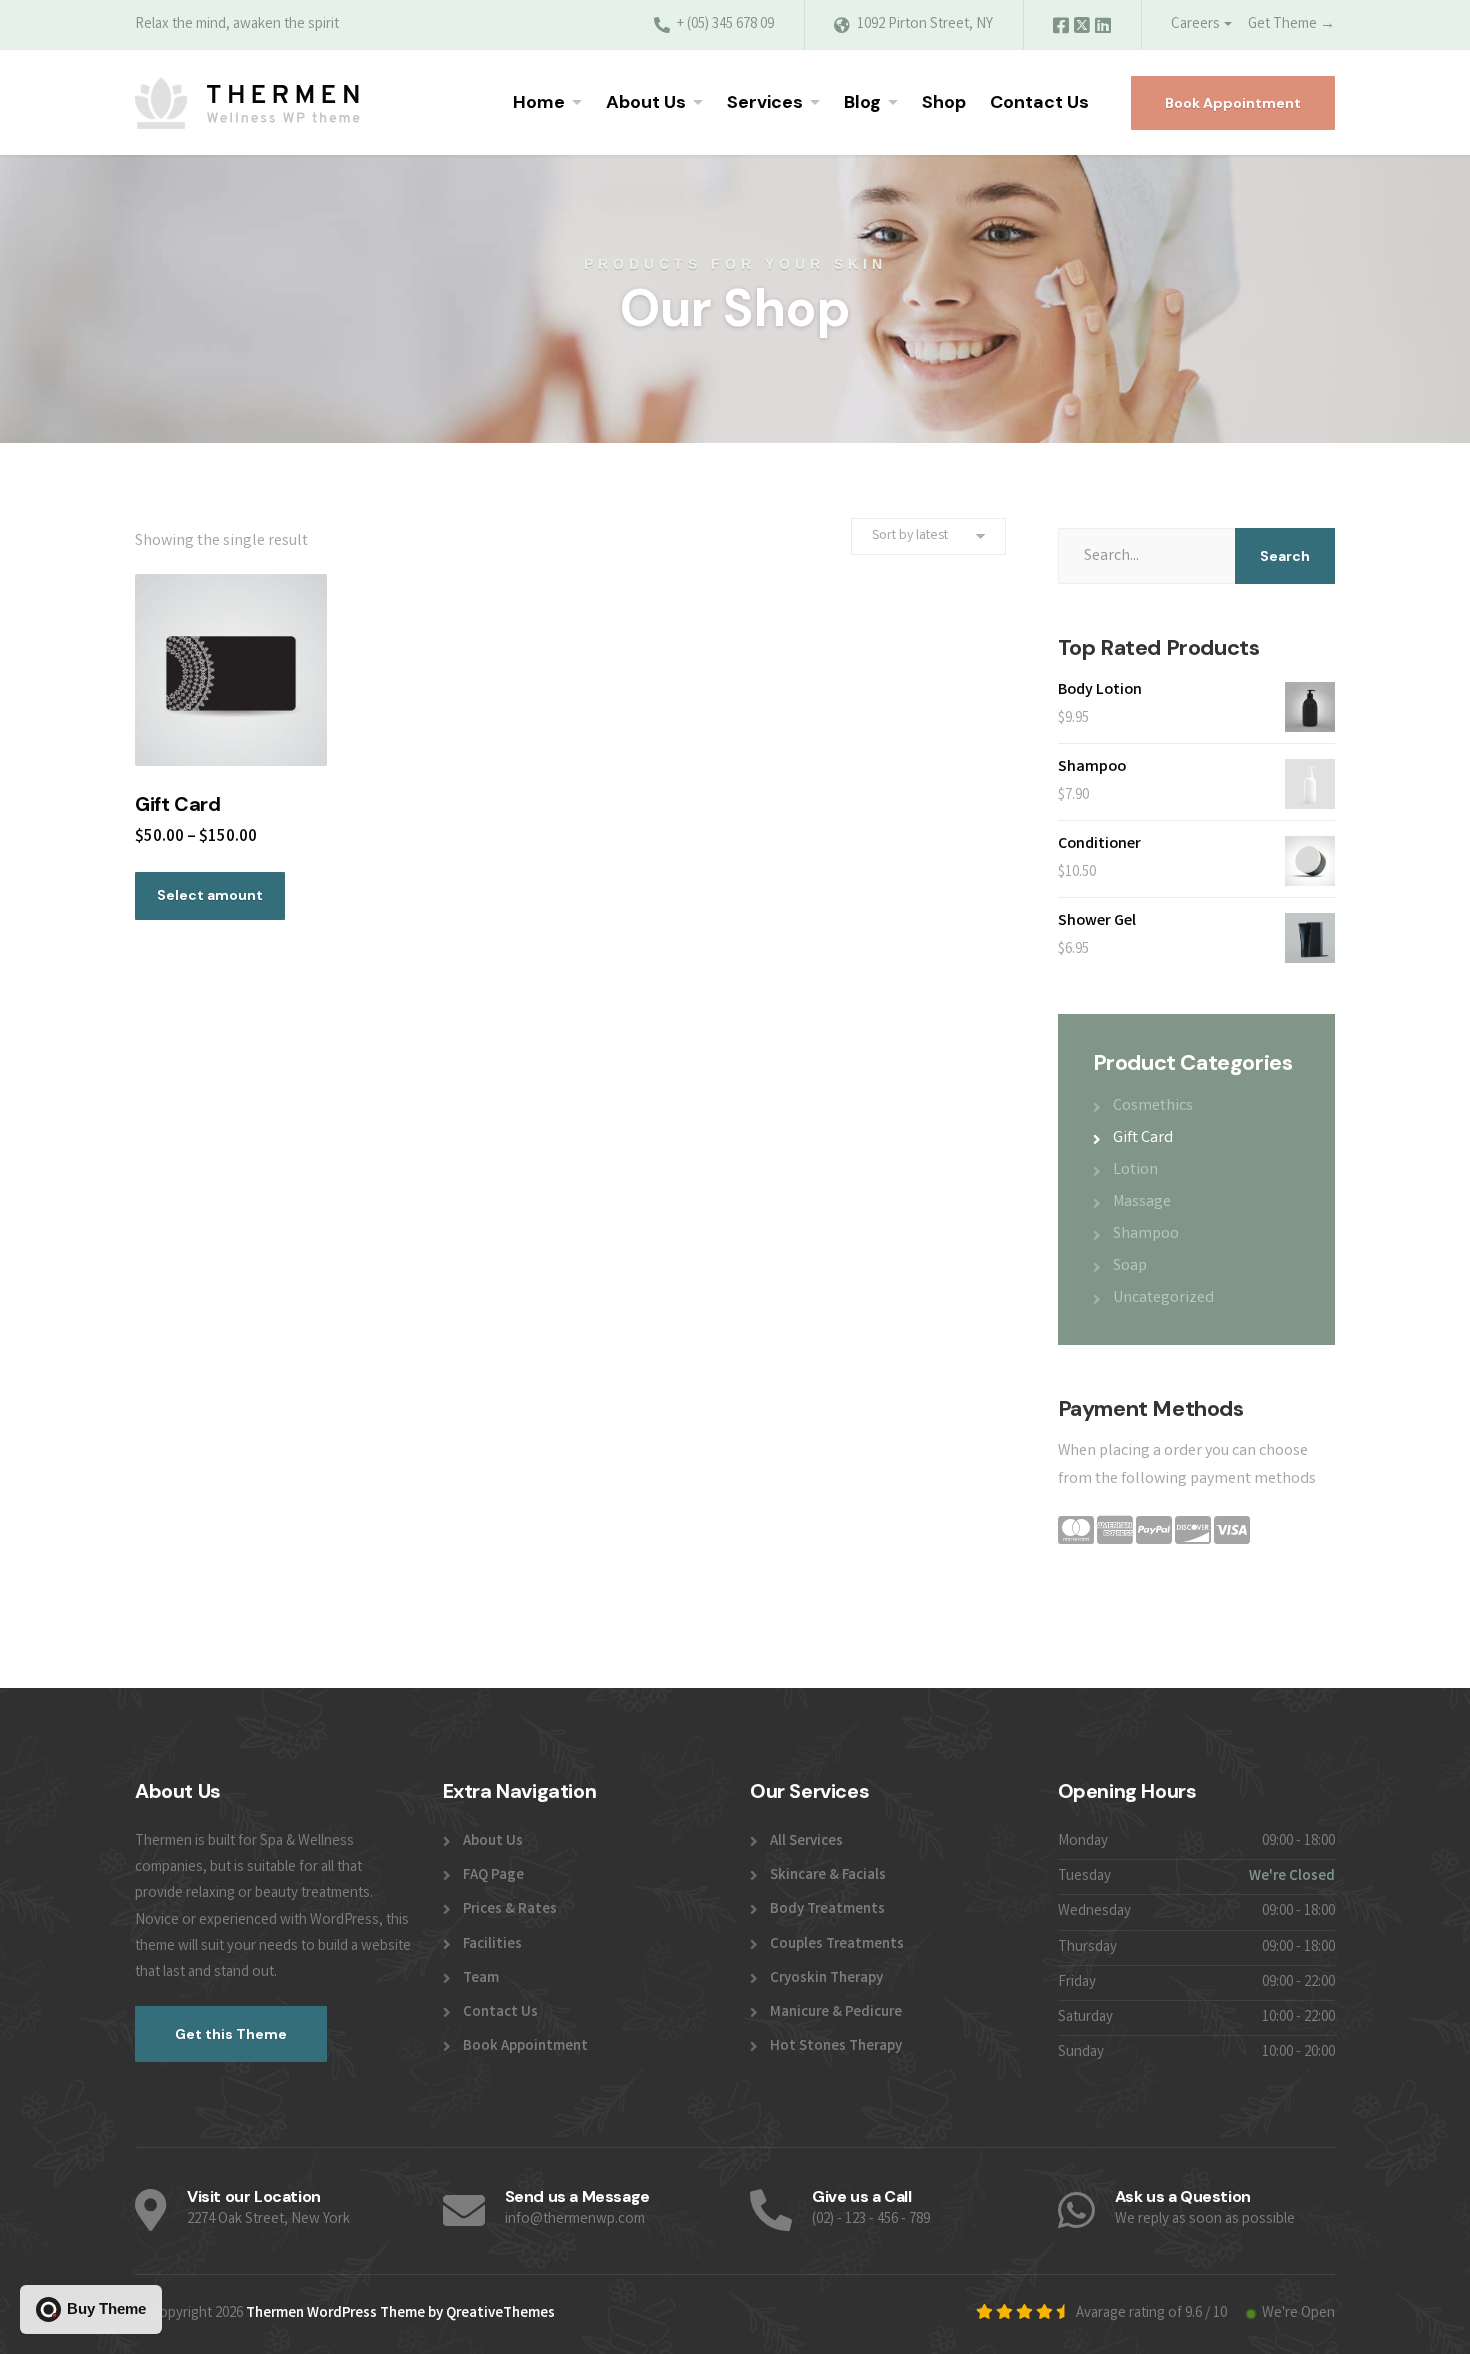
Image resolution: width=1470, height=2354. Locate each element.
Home (539, 102)
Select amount (210, 895)
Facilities (492, 1945)
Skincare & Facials (828, 1876)
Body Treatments (827, 1910)
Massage (1142, 1202)
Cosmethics (1153, 1106)
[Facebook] (1062, 29)
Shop (944, 102)
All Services (806, 1842)
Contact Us (1039, 102)
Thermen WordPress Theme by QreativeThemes (400, 2314)
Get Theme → (1291, 25)
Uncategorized (1163, 1298)
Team (481, 1979)
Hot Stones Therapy (836, 2047)
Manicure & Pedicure (836, 2013)
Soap (1130, 1266)
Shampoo (1146, 1234)
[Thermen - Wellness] (247, 103)
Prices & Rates (510, 1910)
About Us (646, 102)
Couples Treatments (837, 1945)
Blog (862, 102)
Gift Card (1143, 1138)
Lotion (1135, 1170)
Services (765, 102)
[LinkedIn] (1103, 29)
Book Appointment (1233, 103)
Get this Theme (231, 2034)
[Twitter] (1083, 29)
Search (1285, 556)
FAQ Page (493, 1876)
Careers (1195, 25)
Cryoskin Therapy (826, 1979)
